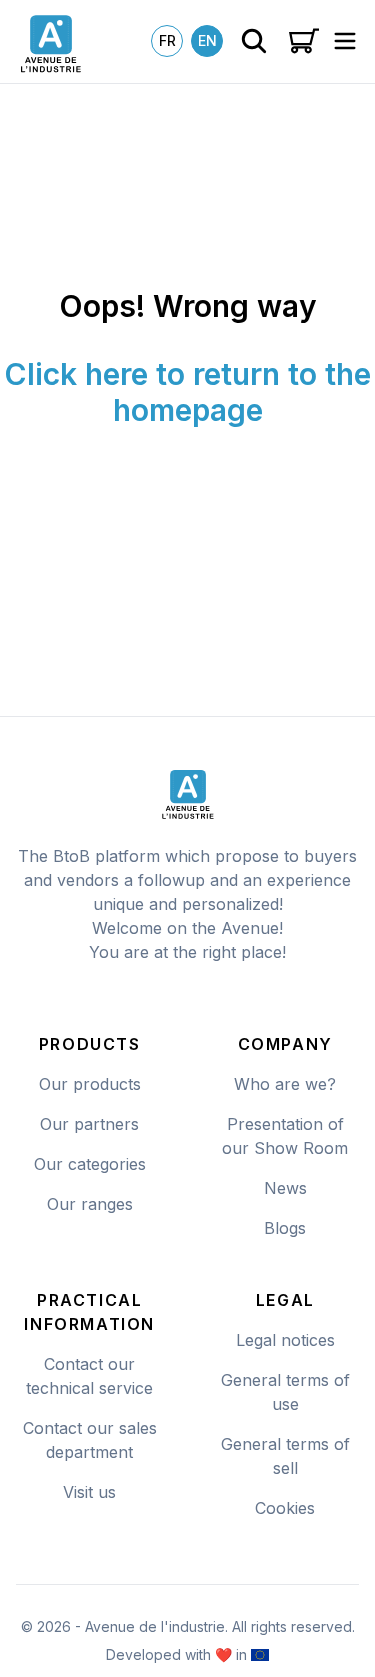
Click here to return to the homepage (187, 392)
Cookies (285, 1508)
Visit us (89, 1492)
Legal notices (285, 1340)
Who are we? (285, 1084)
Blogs (285, 1228)
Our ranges (90, 1204)
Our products (90, 1084)
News (285, 1188)
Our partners (89, 1124)
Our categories (90, 1164)
